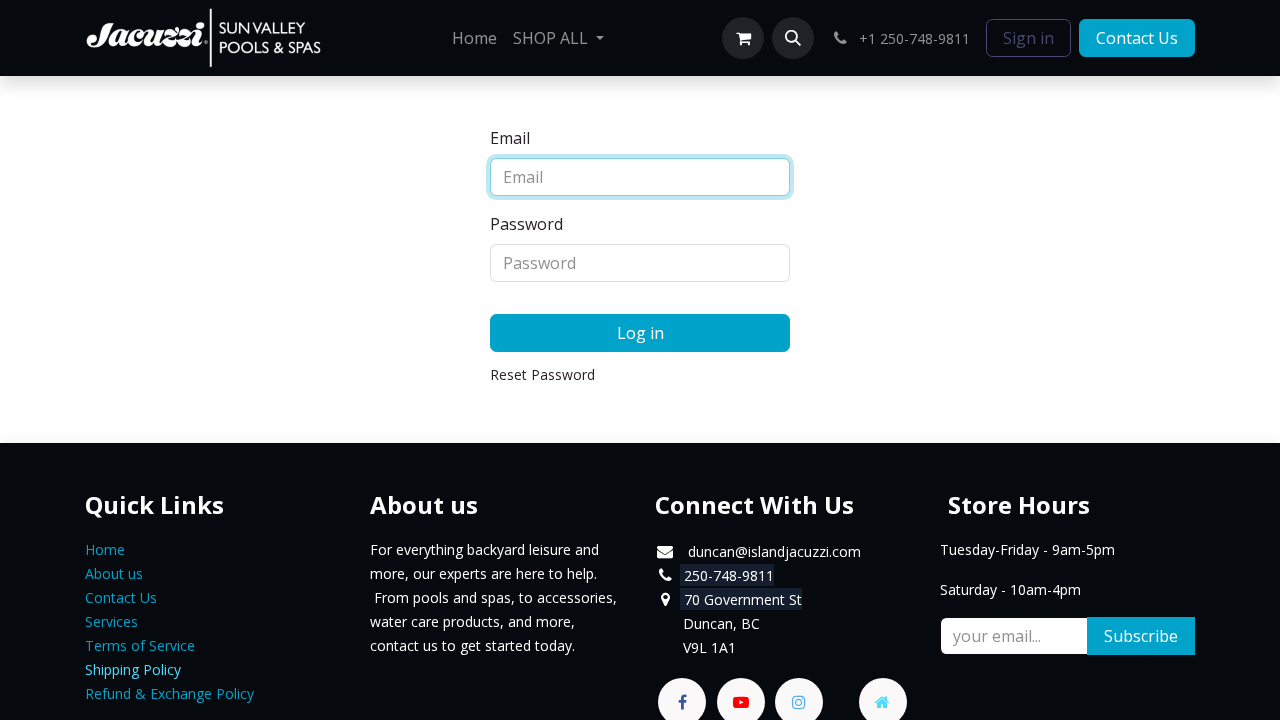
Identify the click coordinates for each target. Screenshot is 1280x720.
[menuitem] (474, 38)
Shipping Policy (133, 669)
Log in (640, 333)
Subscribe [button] (1141, 636)
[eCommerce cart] (743, 38)
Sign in (1028, 38)
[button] (793, 38)
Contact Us (1137, 38)
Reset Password (542, 374)
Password (526, 224)
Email (510, 138)
